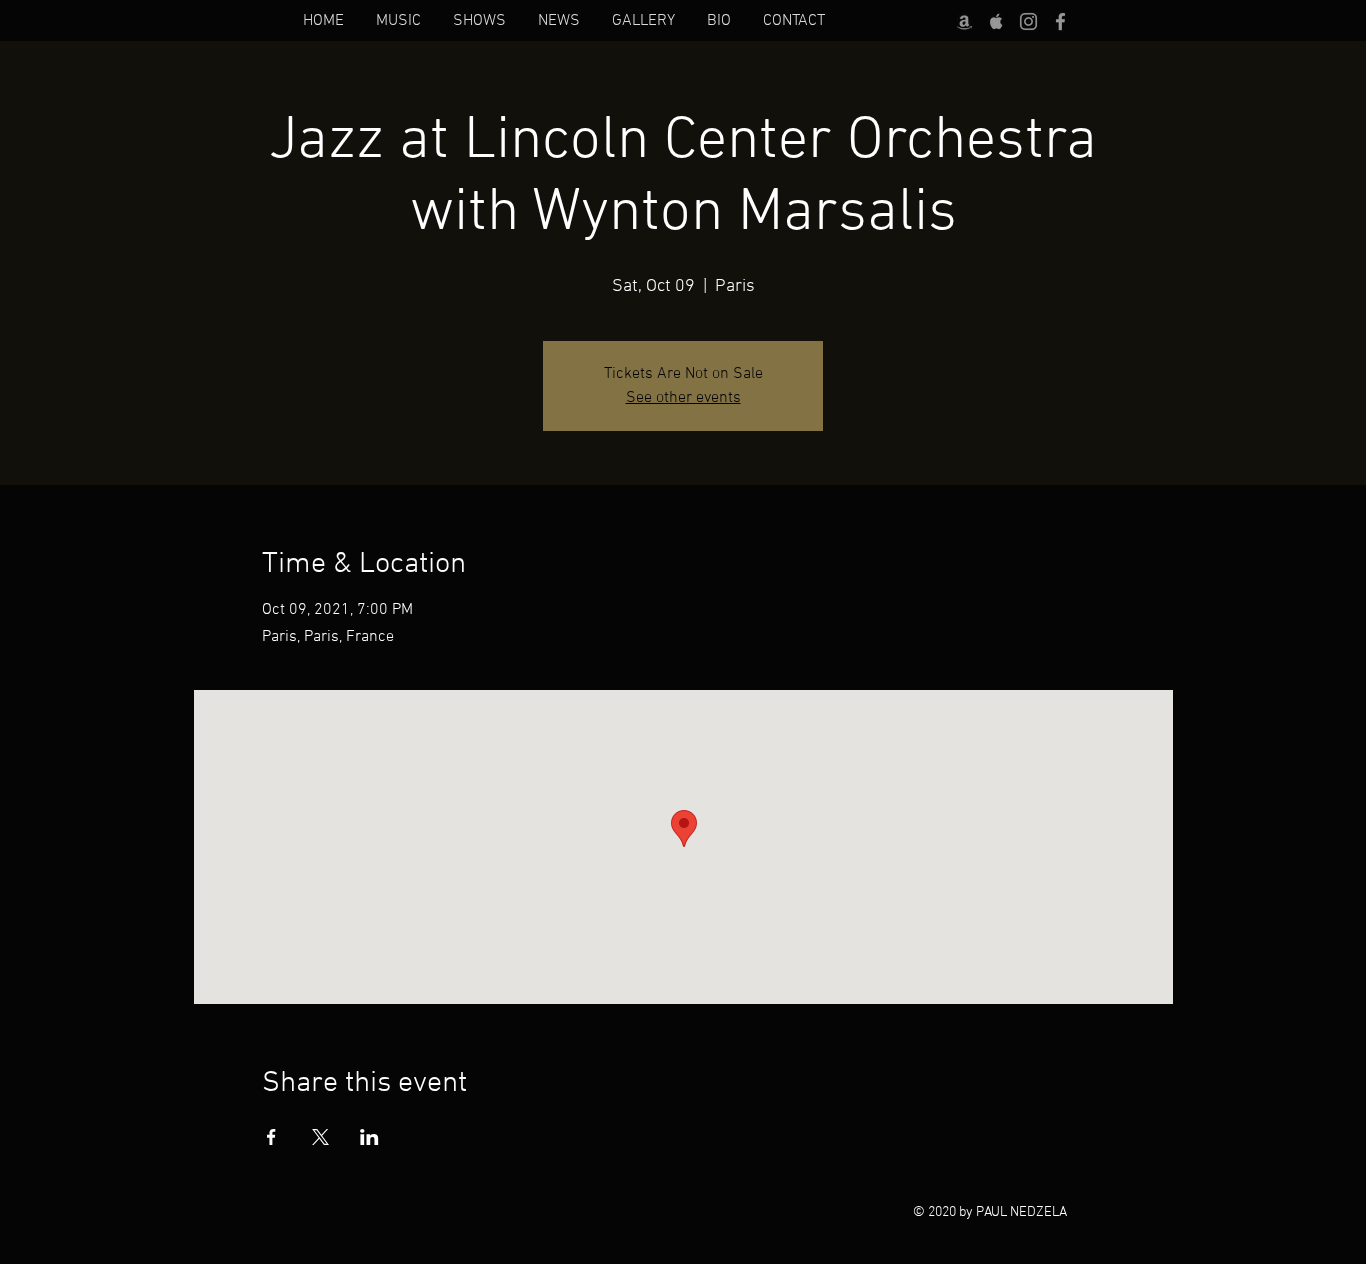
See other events (683, 398)
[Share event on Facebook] (271, 1137)
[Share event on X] (320, 1137)
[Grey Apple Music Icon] (996, 21)
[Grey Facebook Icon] (1060, 21)
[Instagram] (1028, 21)
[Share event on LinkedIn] (369, 1137)
